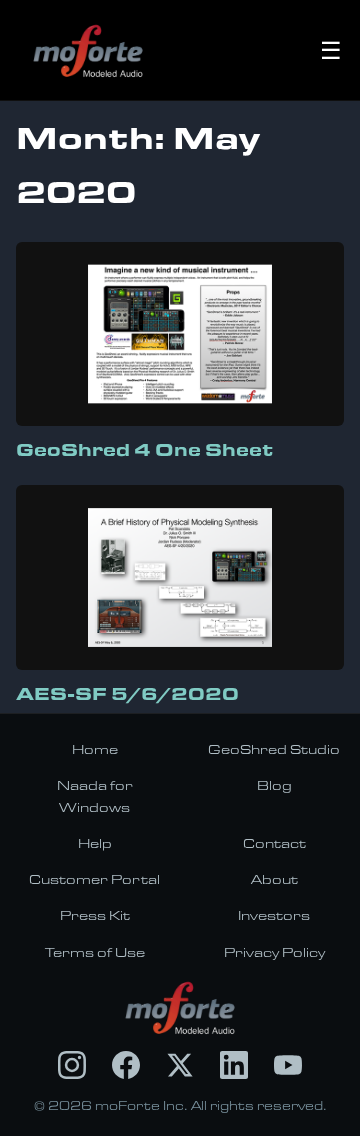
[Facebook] (126, 1065)
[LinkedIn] (234, 1065)
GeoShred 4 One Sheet (144, 449)
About (274, 879)
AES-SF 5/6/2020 (127, 693)
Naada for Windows (95, 796)
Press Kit (95, 915)
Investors (274, 915)
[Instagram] (72, 1065)
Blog (274, 785)
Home (95, 749)
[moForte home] (180, 1008)
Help (95, 843)
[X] (180, 1065)
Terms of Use (95, 952)
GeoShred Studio (274, 749)
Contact (274, 843)
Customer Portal (94, 879)
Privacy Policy (274, 952)
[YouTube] (288, 1065)
